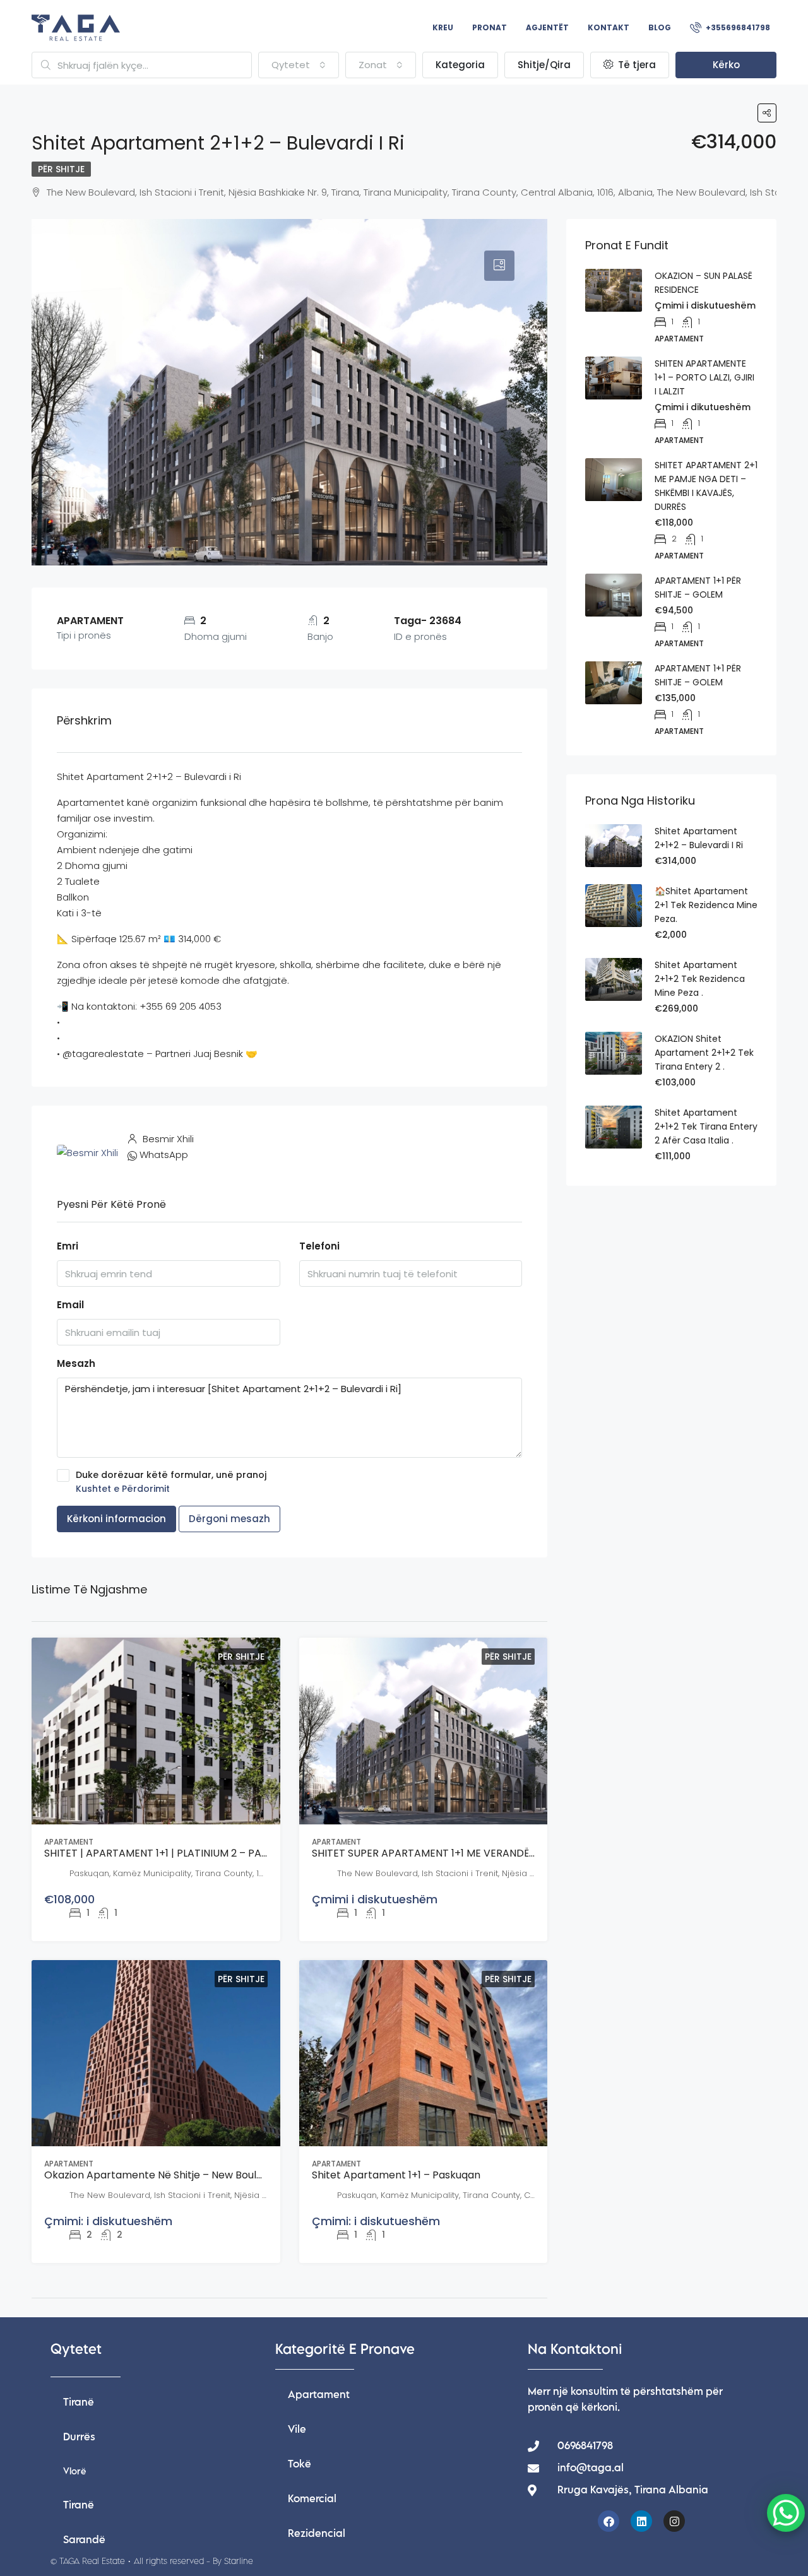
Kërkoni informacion (116, 1519)
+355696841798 (737, 27)
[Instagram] (674, 2521)
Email (70, 1305)
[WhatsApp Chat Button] (786, 2513)
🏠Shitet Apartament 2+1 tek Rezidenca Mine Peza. (706, 905)
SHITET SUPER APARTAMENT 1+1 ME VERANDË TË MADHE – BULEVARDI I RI (487, 1853)
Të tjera (636, 65)
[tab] (499, 266)
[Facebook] (609, 2521)
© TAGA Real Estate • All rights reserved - (152, 2561)
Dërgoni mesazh (229, 1519)
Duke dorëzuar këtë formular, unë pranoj (171, 1482)
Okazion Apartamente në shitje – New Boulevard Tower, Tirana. (201, 2175)
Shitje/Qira (544, 65)
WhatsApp (164, 1155)
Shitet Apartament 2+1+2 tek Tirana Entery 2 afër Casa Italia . (706, 1126)
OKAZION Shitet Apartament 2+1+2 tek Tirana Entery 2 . (704, 1053)
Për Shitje (61, 169)
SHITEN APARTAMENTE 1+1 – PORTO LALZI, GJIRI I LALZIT (704, 377)
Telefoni (319, 1246)
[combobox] (299, 65)
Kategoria (460, 65)
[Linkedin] (641, 2521)
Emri (68, 1246)
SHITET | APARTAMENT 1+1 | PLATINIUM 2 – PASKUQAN (173, 1853)
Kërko (726, 65)
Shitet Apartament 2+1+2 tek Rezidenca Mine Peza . (700, 979)
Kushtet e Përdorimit (123, 1489)
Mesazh (76, 1363)
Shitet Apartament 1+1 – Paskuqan (396, 2175)
